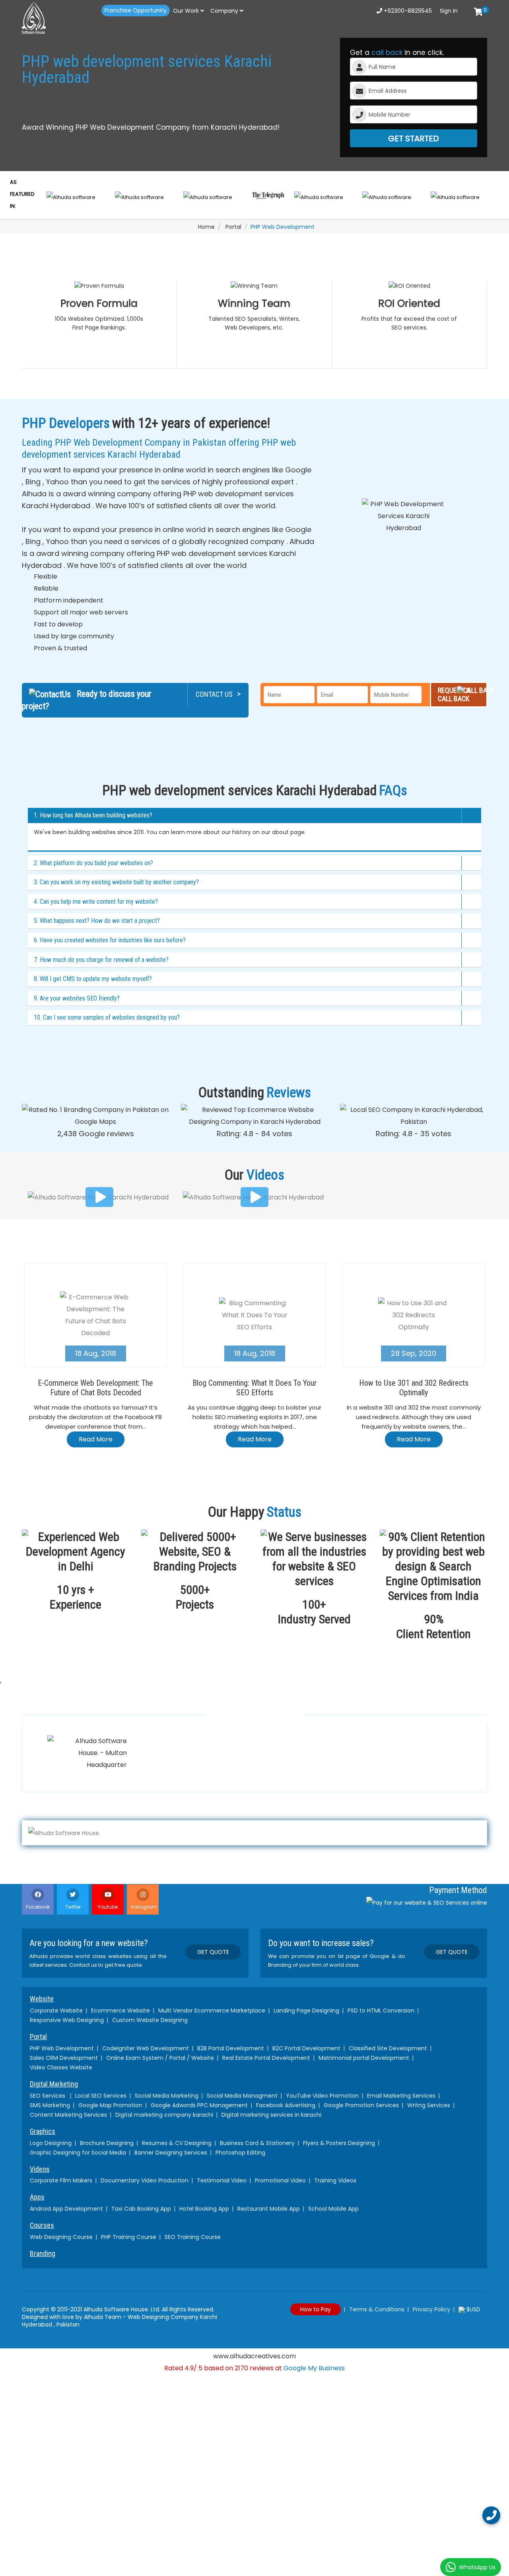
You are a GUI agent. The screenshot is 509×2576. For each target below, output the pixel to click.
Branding (43, 2254)
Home (206, 227)
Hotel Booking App (204, 2209)
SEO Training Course (193, 2237)
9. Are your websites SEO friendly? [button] (77, 998)
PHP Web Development (62, 2048)
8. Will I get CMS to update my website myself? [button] (93, 979)
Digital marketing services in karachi (271, 2115)
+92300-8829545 (407, 11)
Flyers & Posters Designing (339, 2143)
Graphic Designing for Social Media (78, 2153)
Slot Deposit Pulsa (254, 2380)
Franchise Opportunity (136, 10)
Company (225, 11)
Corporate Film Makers (61, 2180)
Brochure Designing (107, 2143)
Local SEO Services (101, 2096)
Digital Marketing (54, 2084)
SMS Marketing (50, 2105)
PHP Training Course (129, 2237)
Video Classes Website (61, 2067)
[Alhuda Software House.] (254, 1833)
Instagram (144, 1907)
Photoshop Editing (240, 2153)
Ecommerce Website (120, 2010)
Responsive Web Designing (67, 2020)
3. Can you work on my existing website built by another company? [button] (116, 882)
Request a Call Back (454, 694)
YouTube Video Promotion (322, 2096)
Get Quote (213, 1952)
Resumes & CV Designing (177, 2143)
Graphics (43, 2131)
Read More (96, 1439)
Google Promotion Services (361, 2105)
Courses (42, 2225)
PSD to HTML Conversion (381, 2010)
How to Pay (316, 2309)
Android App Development (66, 2209)
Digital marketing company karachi (164, 2115)
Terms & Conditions (377, 2309)
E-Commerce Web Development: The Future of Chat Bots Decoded (95, 1388)
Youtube (108, 1907)
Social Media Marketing (167, 2096)
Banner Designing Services (171, 2153)
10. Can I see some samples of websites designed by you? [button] (107, 1017)
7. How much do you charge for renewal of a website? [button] (101, 960)
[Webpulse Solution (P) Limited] (56, 18)
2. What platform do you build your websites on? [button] (93, 863)
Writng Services (429, 2105)
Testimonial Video (222, 2180)
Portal (233, 227)
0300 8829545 (170, 1776)
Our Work (187, 11)
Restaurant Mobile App (269, 2209)
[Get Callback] (491, 2515)
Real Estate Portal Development (266, 2058)
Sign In (449, 11)
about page (288, 832)
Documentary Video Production (145, 2180)
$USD (473, 2309)
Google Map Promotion (110, 2105)
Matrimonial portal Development (364, 2058)
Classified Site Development (388, 2048)
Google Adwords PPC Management (199, 2105)
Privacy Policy (431, 2309)
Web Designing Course (61, 2237)
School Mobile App (333, 2209)
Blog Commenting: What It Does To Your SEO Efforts (254, 1388)
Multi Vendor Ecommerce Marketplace (212, 2010)
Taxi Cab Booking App (141, 2209)
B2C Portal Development (306, 2048)
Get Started (414, 138)
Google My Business (314, 2368)
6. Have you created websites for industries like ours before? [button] (110, 940)
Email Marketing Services (401, 2096)
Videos (40, 2169)
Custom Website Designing (150, 2020)
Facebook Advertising (286, 2105)
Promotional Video (280, 2180)
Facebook (38, 1907)
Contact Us (218, 694)
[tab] (254, 816)
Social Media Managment (242, 2096)
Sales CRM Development (64, 2058)
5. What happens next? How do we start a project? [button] (97, 921)
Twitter (73, 1907)
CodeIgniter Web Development (146, 2048)
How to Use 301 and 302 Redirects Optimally (414, 1388)
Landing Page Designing (306, 2010)
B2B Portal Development (231, 2048)
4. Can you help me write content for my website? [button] (96, 902)
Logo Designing (51, 2143)
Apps (37, 2197)
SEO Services (48, 2096)
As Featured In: (22, 194)
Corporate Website (56, 2010)
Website (42, 1999)
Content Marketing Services (68, 2115)
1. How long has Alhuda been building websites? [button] (93, 815)
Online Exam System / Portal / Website (160, 2058)
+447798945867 (285, 1772)
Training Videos (335, 2180)
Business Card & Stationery (257, 2143)
